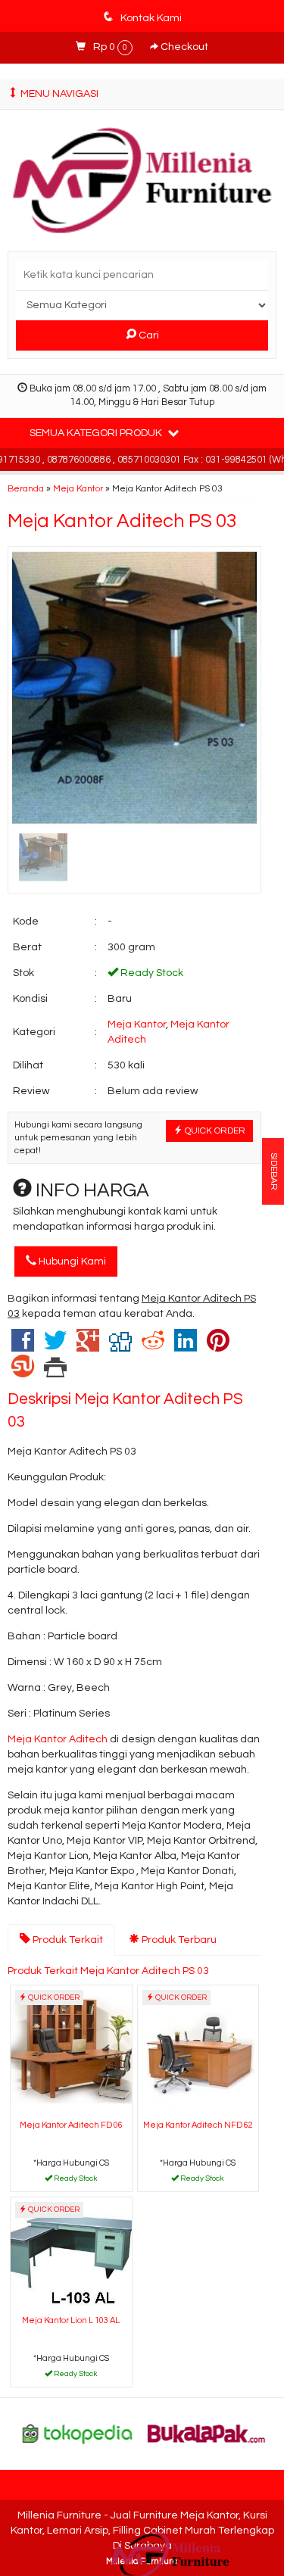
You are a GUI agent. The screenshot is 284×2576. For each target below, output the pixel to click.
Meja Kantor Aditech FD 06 (71, 2125)
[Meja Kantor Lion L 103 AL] (71, 2254)
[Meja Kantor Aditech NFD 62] (198, 2050)
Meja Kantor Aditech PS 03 (122, 521)
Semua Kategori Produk (97, 433)
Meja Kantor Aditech (58, 1739)
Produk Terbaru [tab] (178, 1940)
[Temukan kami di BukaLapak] (206, 2433)
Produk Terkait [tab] (67, 1940)
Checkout (183, 47)
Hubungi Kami (71, 1261)
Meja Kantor (78, 488)
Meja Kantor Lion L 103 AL (71, 2320)
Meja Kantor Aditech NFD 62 (198, 2125)
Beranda (26, 488)
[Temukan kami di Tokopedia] (78, 2433)
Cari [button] (148, 335)
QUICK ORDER (214, 1131)
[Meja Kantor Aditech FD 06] (71, 2050)
